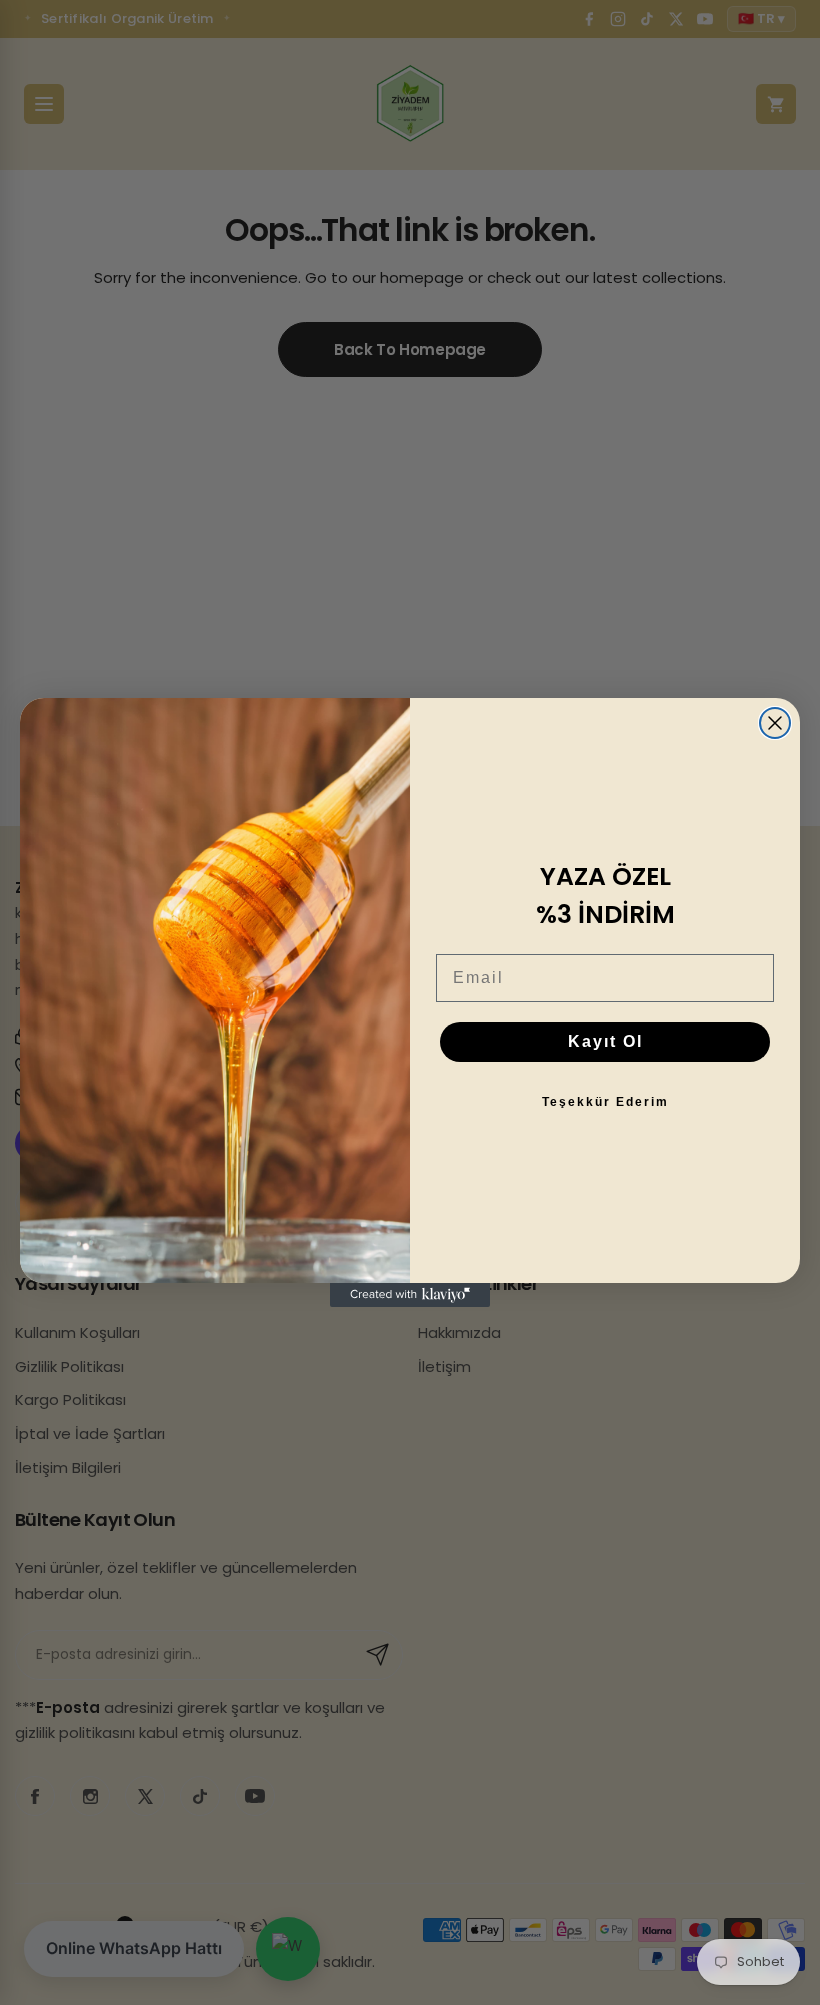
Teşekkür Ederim (605, 1102)
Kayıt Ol (605, 1041)
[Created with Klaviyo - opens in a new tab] (410, 1295)
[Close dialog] (775, 723)
